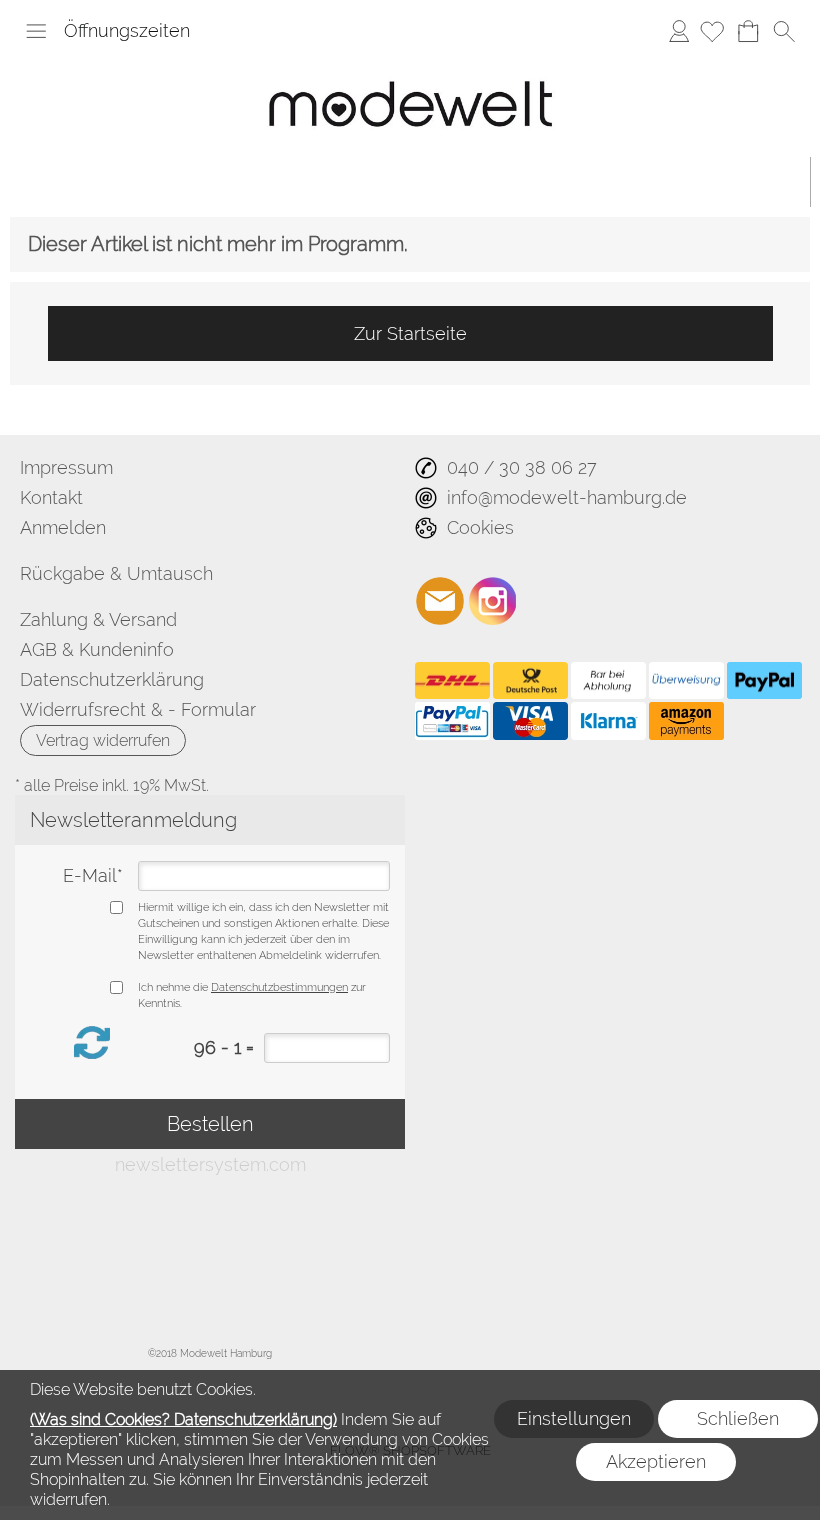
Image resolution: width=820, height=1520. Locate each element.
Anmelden (679, 30)
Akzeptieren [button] (656, 1461)
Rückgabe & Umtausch (116, 573)
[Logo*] (410, 65)
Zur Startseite (410, 333)
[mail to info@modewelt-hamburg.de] (440, 601)
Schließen (738, 1418)
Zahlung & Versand (98, 619)
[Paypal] (764, 681)
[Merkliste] (712, 31)
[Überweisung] (686, 681)
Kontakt (51, 497)
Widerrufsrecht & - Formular (138, 709)
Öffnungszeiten (127, 30)
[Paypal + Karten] (452, 721)
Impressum (66, 467)
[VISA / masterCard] (530, 721)
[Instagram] (493, 601)
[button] (36, 31)
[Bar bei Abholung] (608, 681)
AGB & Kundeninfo (97, 649)
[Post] (530, 681)
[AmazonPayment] (686, 721)
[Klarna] (608, 721)
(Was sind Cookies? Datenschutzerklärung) (183, 1419)
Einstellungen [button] (574, 1418)
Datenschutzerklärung (112, 679)
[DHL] (452, 681)
